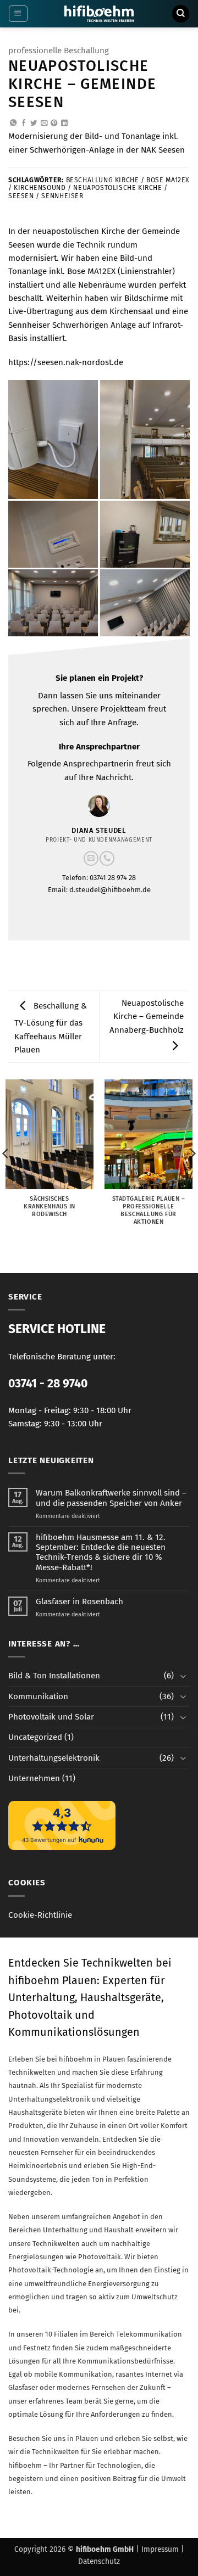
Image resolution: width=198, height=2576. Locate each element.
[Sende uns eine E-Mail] (91, 858)
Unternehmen (34, 1778)
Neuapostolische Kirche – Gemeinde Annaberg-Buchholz (147, 1017)
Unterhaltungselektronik (54, 1758)
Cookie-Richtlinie (40, 1915)
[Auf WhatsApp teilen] (13, 124)
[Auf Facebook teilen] (24, 124)
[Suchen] (180, 13)
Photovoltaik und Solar (51, 1717)
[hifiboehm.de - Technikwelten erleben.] (99, 14)
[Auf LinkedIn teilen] (64, 124)
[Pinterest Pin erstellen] (54, 124)
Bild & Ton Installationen (54, 1676)
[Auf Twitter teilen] (34, 124)
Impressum (160, 2549)
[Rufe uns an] (107, 858)
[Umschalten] (183, 1676)
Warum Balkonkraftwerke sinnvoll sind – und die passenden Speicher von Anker (111, 1498)
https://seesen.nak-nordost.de (66, 362)
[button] (18, 14)
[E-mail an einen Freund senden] (44, 124)
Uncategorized (35, 1737)
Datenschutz (99, 2561)
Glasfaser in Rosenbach (79, 1601)
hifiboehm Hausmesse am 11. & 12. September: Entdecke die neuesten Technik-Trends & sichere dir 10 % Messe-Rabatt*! (101, 1552)
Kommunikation (38, 1696)
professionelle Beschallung (59, 51)
